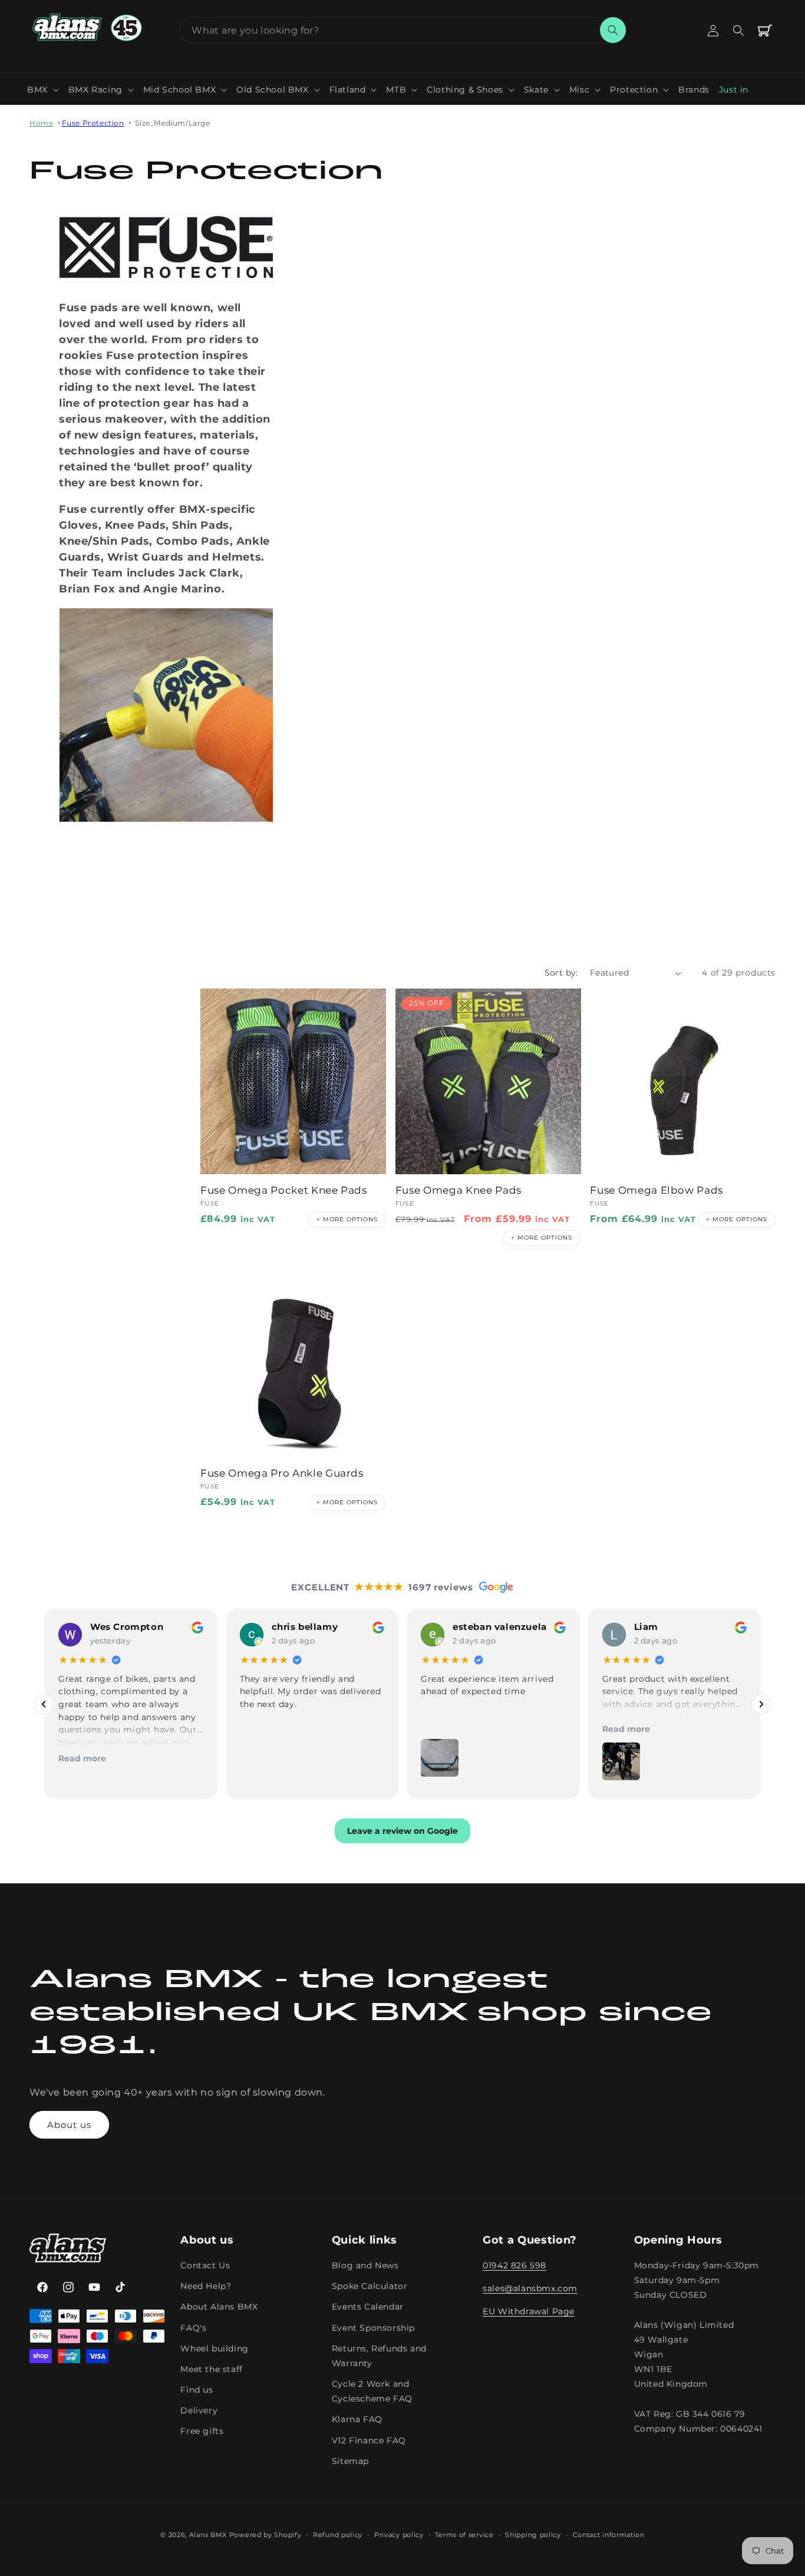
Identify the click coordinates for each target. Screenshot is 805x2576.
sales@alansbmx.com (530, 2289)
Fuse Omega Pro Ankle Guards (282, 1473)
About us (69, 2125)
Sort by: (561, 973)
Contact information (609, 2534)
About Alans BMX (219, 2307)
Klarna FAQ (357, 2420)
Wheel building (214, 2348)
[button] (43, 90)
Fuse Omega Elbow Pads (656, 1190)
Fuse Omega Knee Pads (458, 1190)
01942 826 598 (514, 2266)
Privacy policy (399, 2534)
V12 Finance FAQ (369, 2440)
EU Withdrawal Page (529, 2312)
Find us (197, 2390)
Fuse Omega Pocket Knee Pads (284, 1190)
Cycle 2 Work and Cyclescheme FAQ (372, 2392)
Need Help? (206, 2287)
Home (41, 123)
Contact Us (205, 2266)
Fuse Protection (93, 123)
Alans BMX (208, 2535)
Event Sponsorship (373, 2328)
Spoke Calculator (370, 2287)
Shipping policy (533, 2534)
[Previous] (44, 1704)
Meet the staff (211, 2369)
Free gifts (202, 2432)
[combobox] (402, 30)
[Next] (761, 1704)
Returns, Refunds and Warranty (379, 2356)
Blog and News (365, 2266)
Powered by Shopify (265, 2535)
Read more (82, 1758)
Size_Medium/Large (172, 123)
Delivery (199, 2411)
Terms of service (464, 2534)
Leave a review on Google (402, 1831)
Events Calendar (368, 2307)
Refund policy (338, 2534)
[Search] (613, 30)
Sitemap (350, 2461)
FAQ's (193, 2328)
